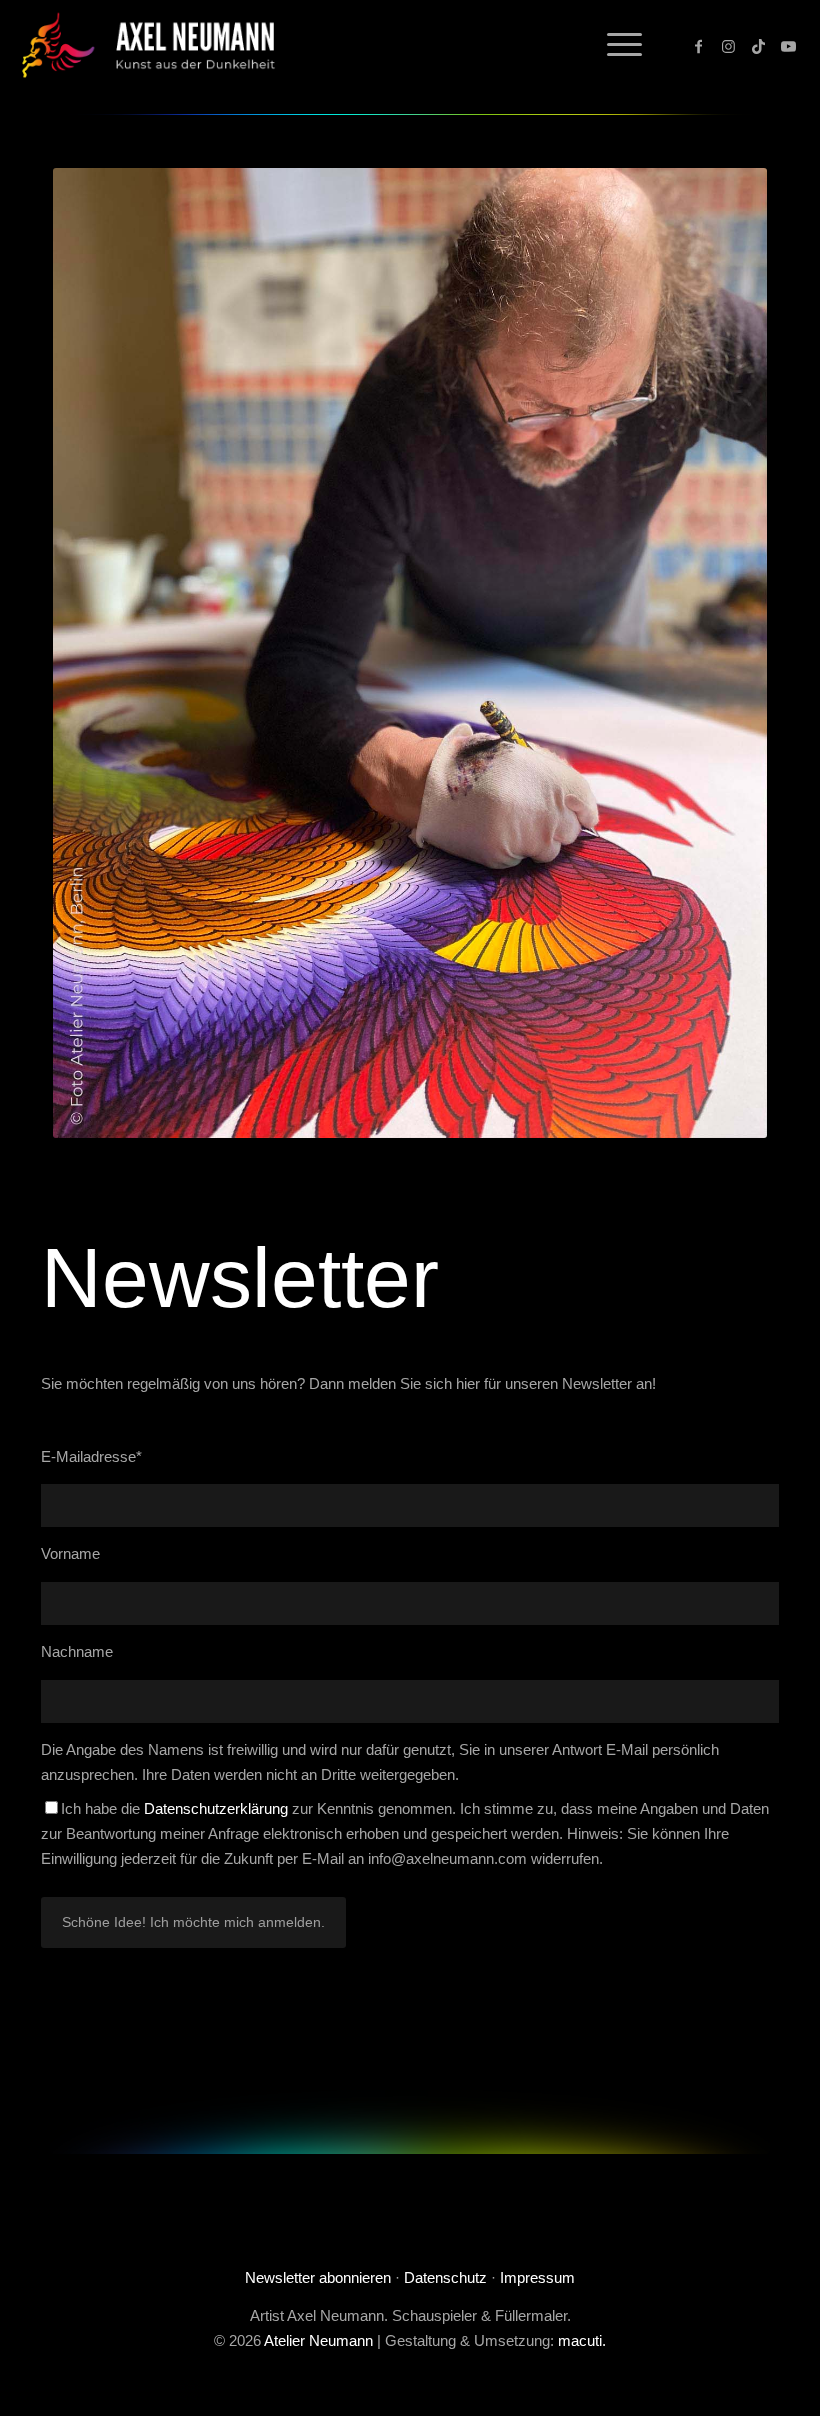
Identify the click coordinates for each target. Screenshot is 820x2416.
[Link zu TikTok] (759, 45)
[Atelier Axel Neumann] (157, 45)
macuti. (582, 2340)
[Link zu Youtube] (789, 45)
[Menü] (614, 45)
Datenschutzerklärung (216, 1808)
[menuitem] (614, 45)
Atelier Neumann (318, 2340)
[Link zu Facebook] (699, 45)
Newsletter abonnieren (318, 2277)
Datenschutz (445, 2277)
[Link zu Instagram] (729, 45)
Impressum (537, 2277)
